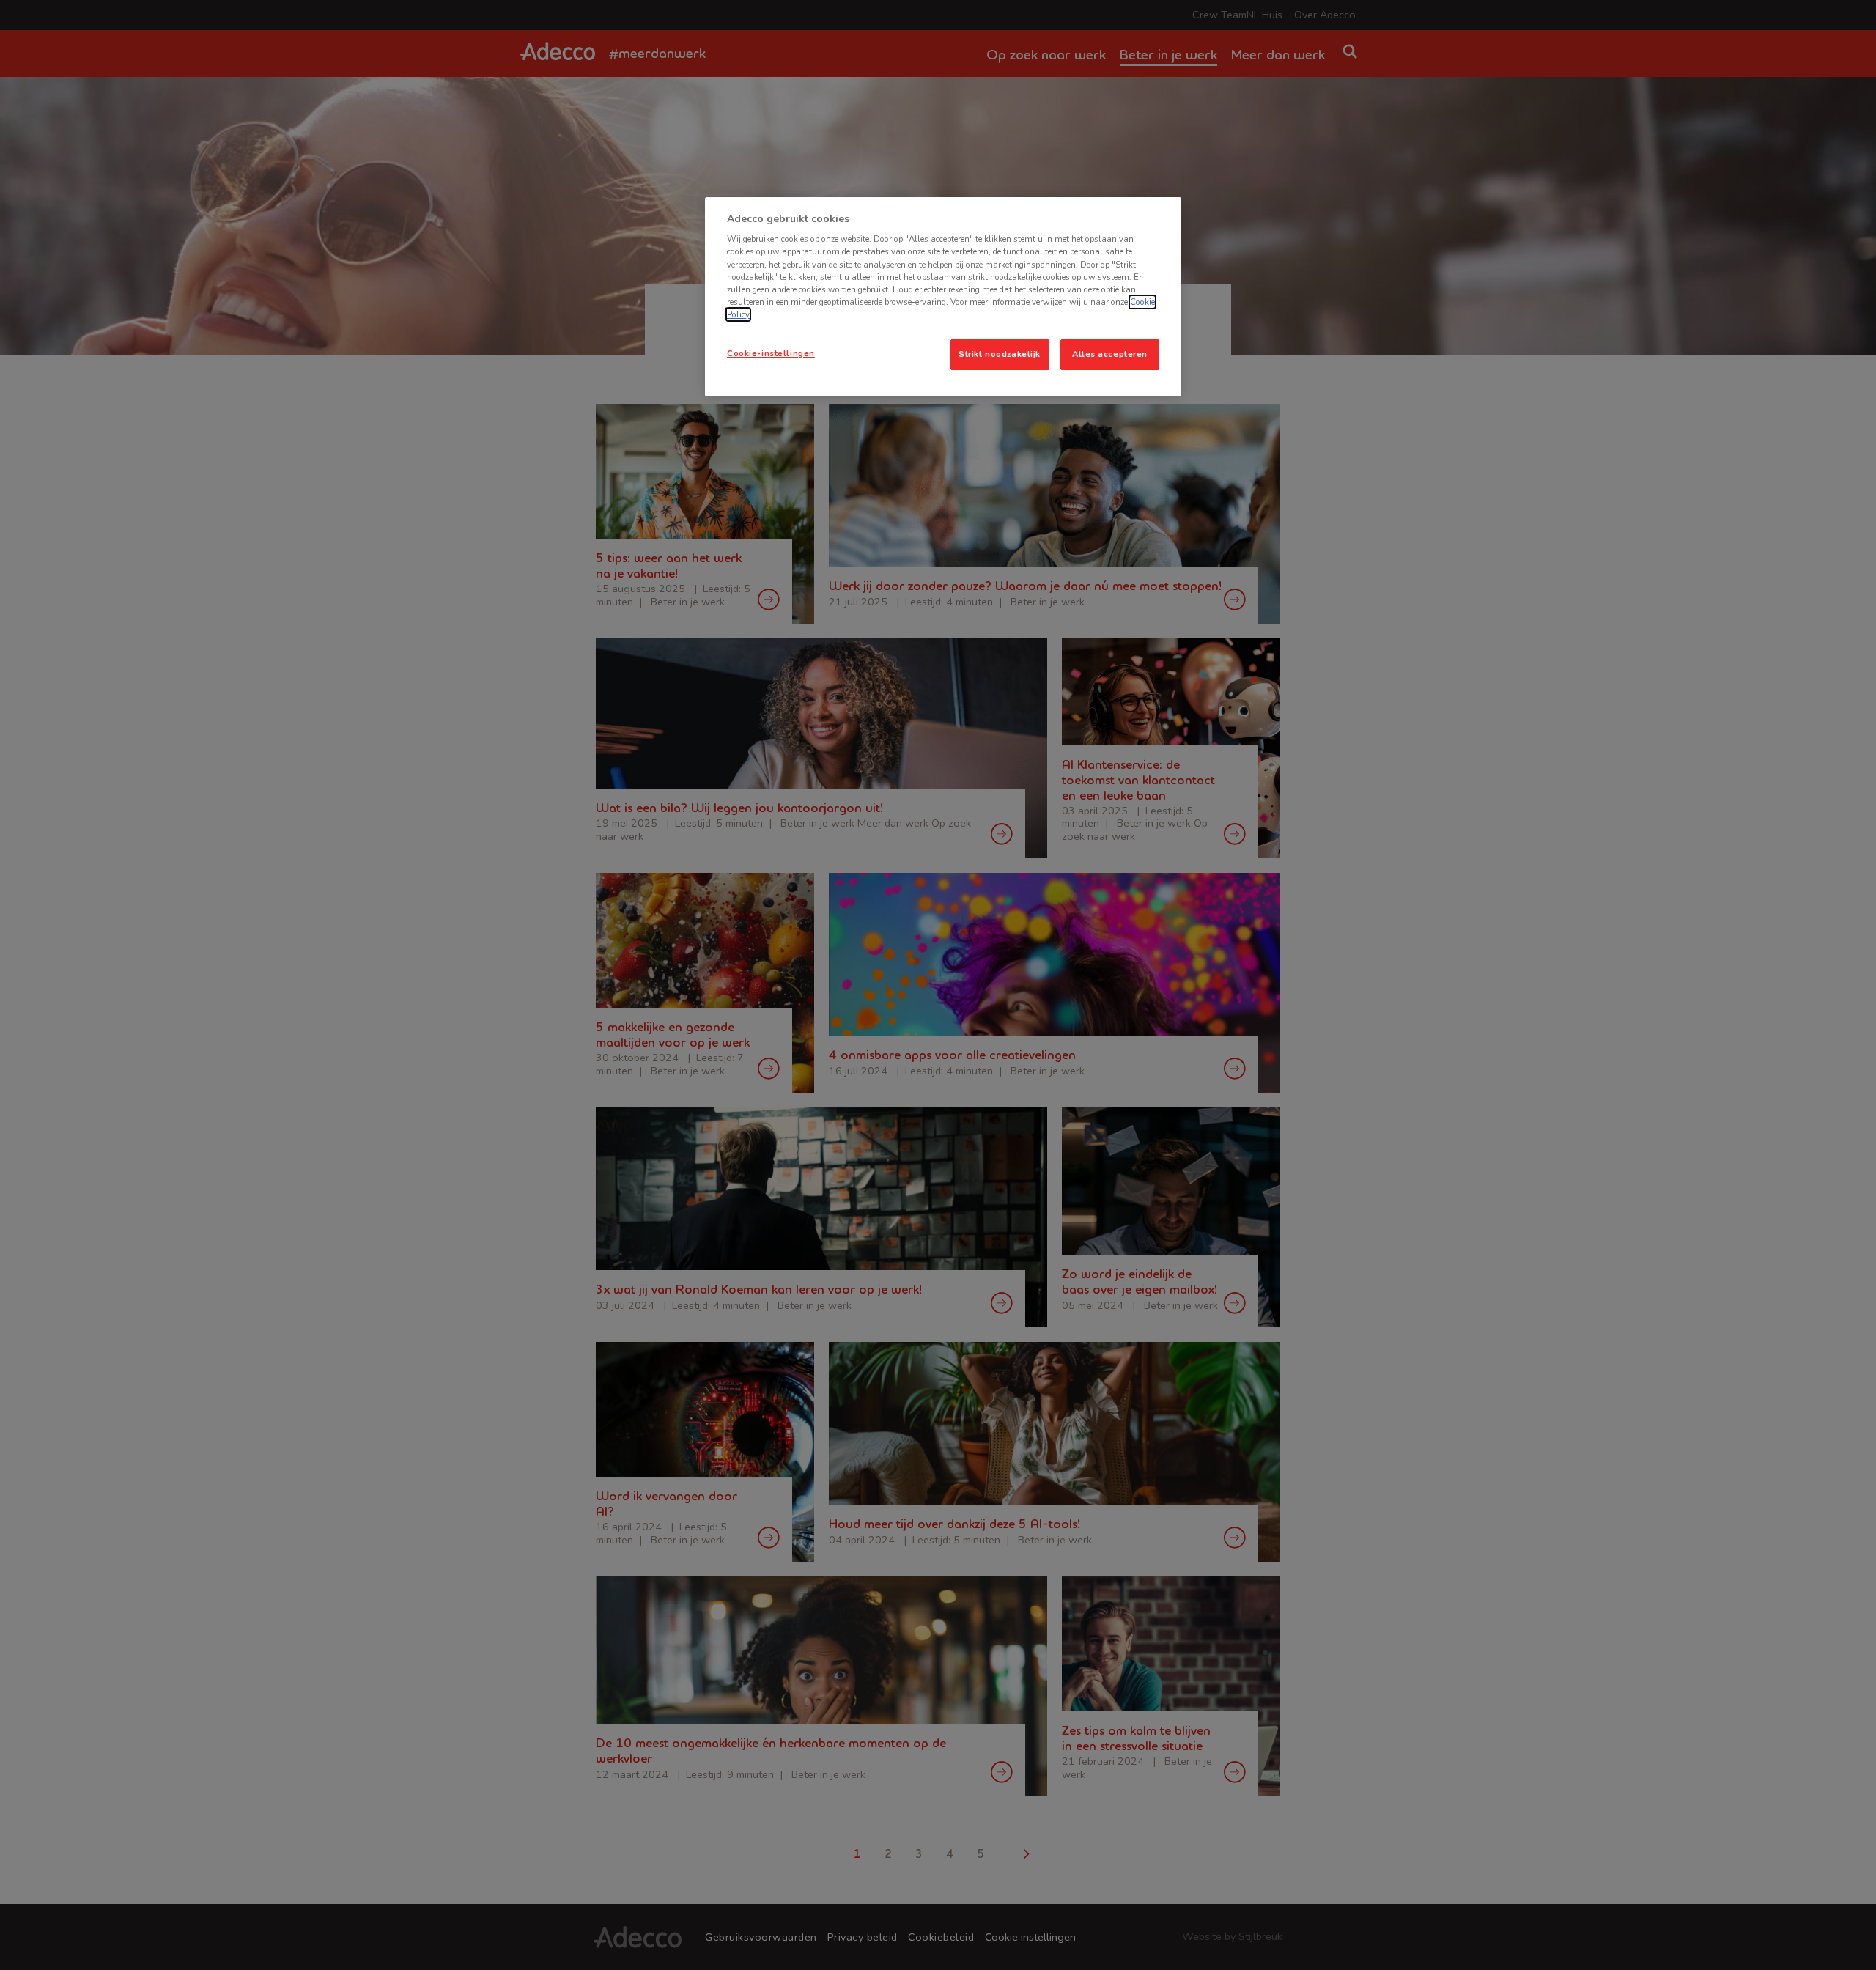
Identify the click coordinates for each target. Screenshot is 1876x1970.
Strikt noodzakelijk (1000, 354)
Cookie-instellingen (771, 353)
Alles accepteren (1110, 354)
